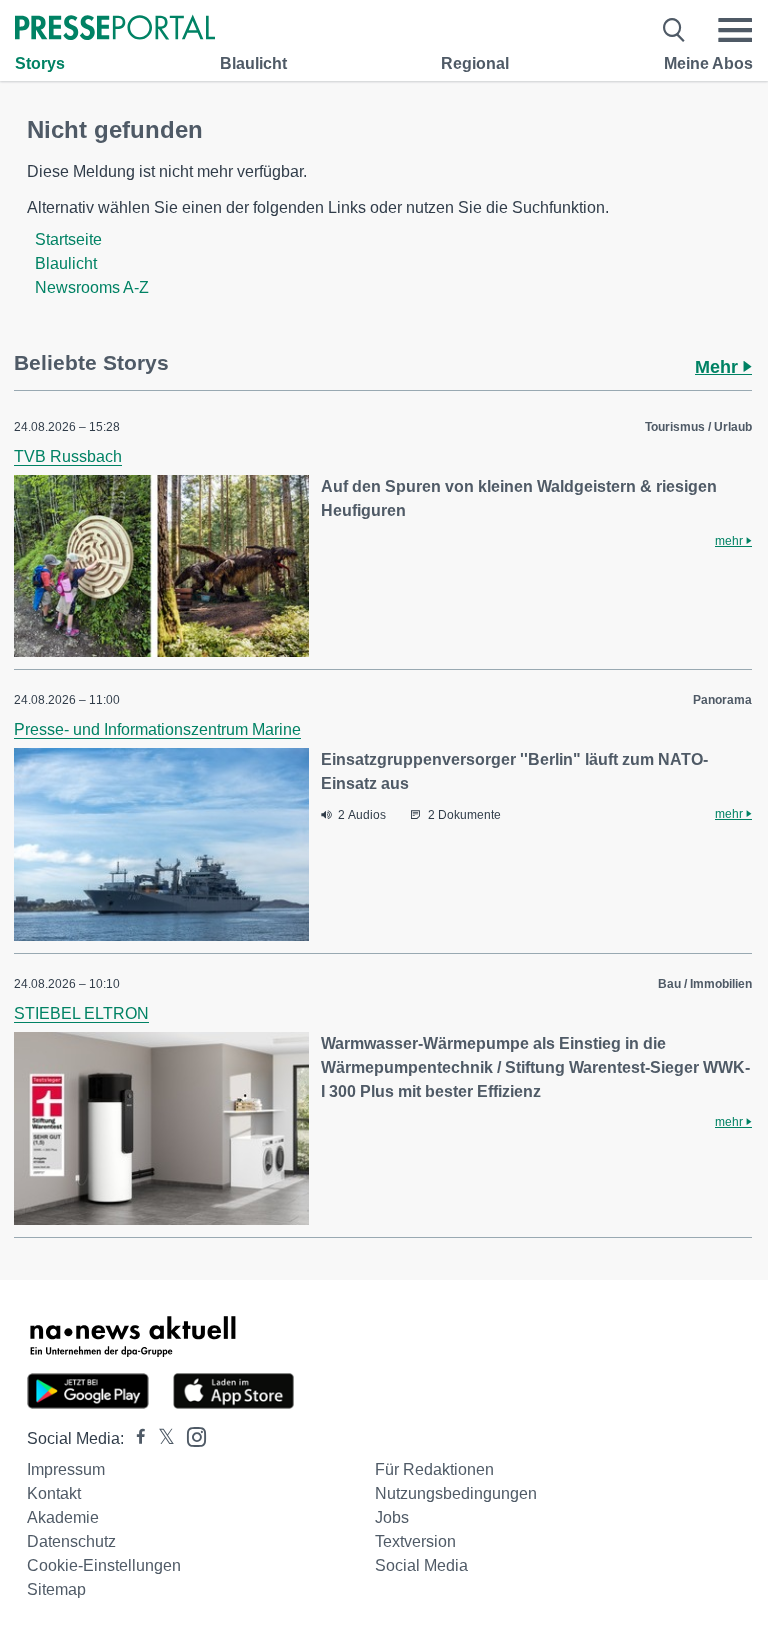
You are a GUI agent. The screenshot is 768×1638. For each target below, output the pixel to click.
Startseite (68, 239)
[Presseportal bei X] (160, 1438)
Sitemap (56, 1589)
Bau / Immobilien (705, 984)
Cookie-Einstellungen (104, 1565)
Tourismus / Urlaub (698, 427)
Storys (40, 63)
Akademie (63, 1517)
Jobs (392, 1517)
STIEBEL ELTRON (81, 1013)
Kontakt (54, 1493)
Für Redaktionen (434, 1469)
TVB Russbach (68, 456)
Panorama (722, 700)
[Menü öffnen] (735, 30)
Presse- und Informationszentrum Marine (157, 729)
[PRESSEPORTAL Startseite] (115, 29)
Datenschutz (71, 1541)
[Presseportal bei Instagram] (190, 1435)
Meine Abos (708, 63)
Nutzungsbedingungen (456, 1493)
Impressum (66, 1469)
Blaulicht (253, 63)
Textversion (415, 1541)
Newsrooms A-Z (92, 287)
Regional (475, 63)
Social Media (421, 1565)
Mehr (719, 367)
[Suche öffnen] (674, 30)
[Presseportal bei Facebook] (135, 1438)
